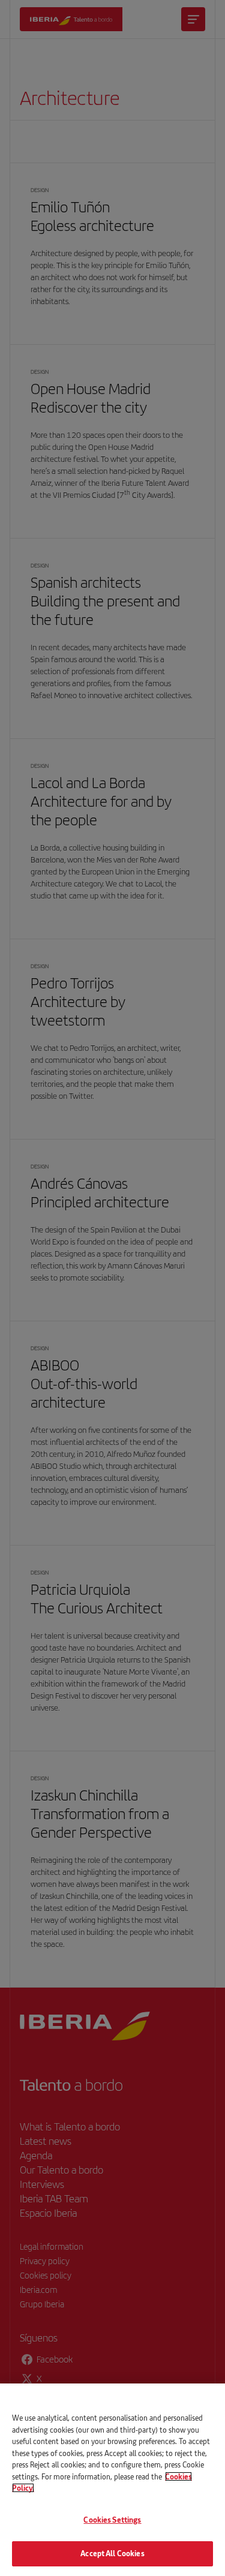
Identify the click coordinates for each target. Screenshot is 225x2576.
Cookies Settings (112, 2520)
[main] (112, 2480)
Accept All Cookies (112, 2553)
